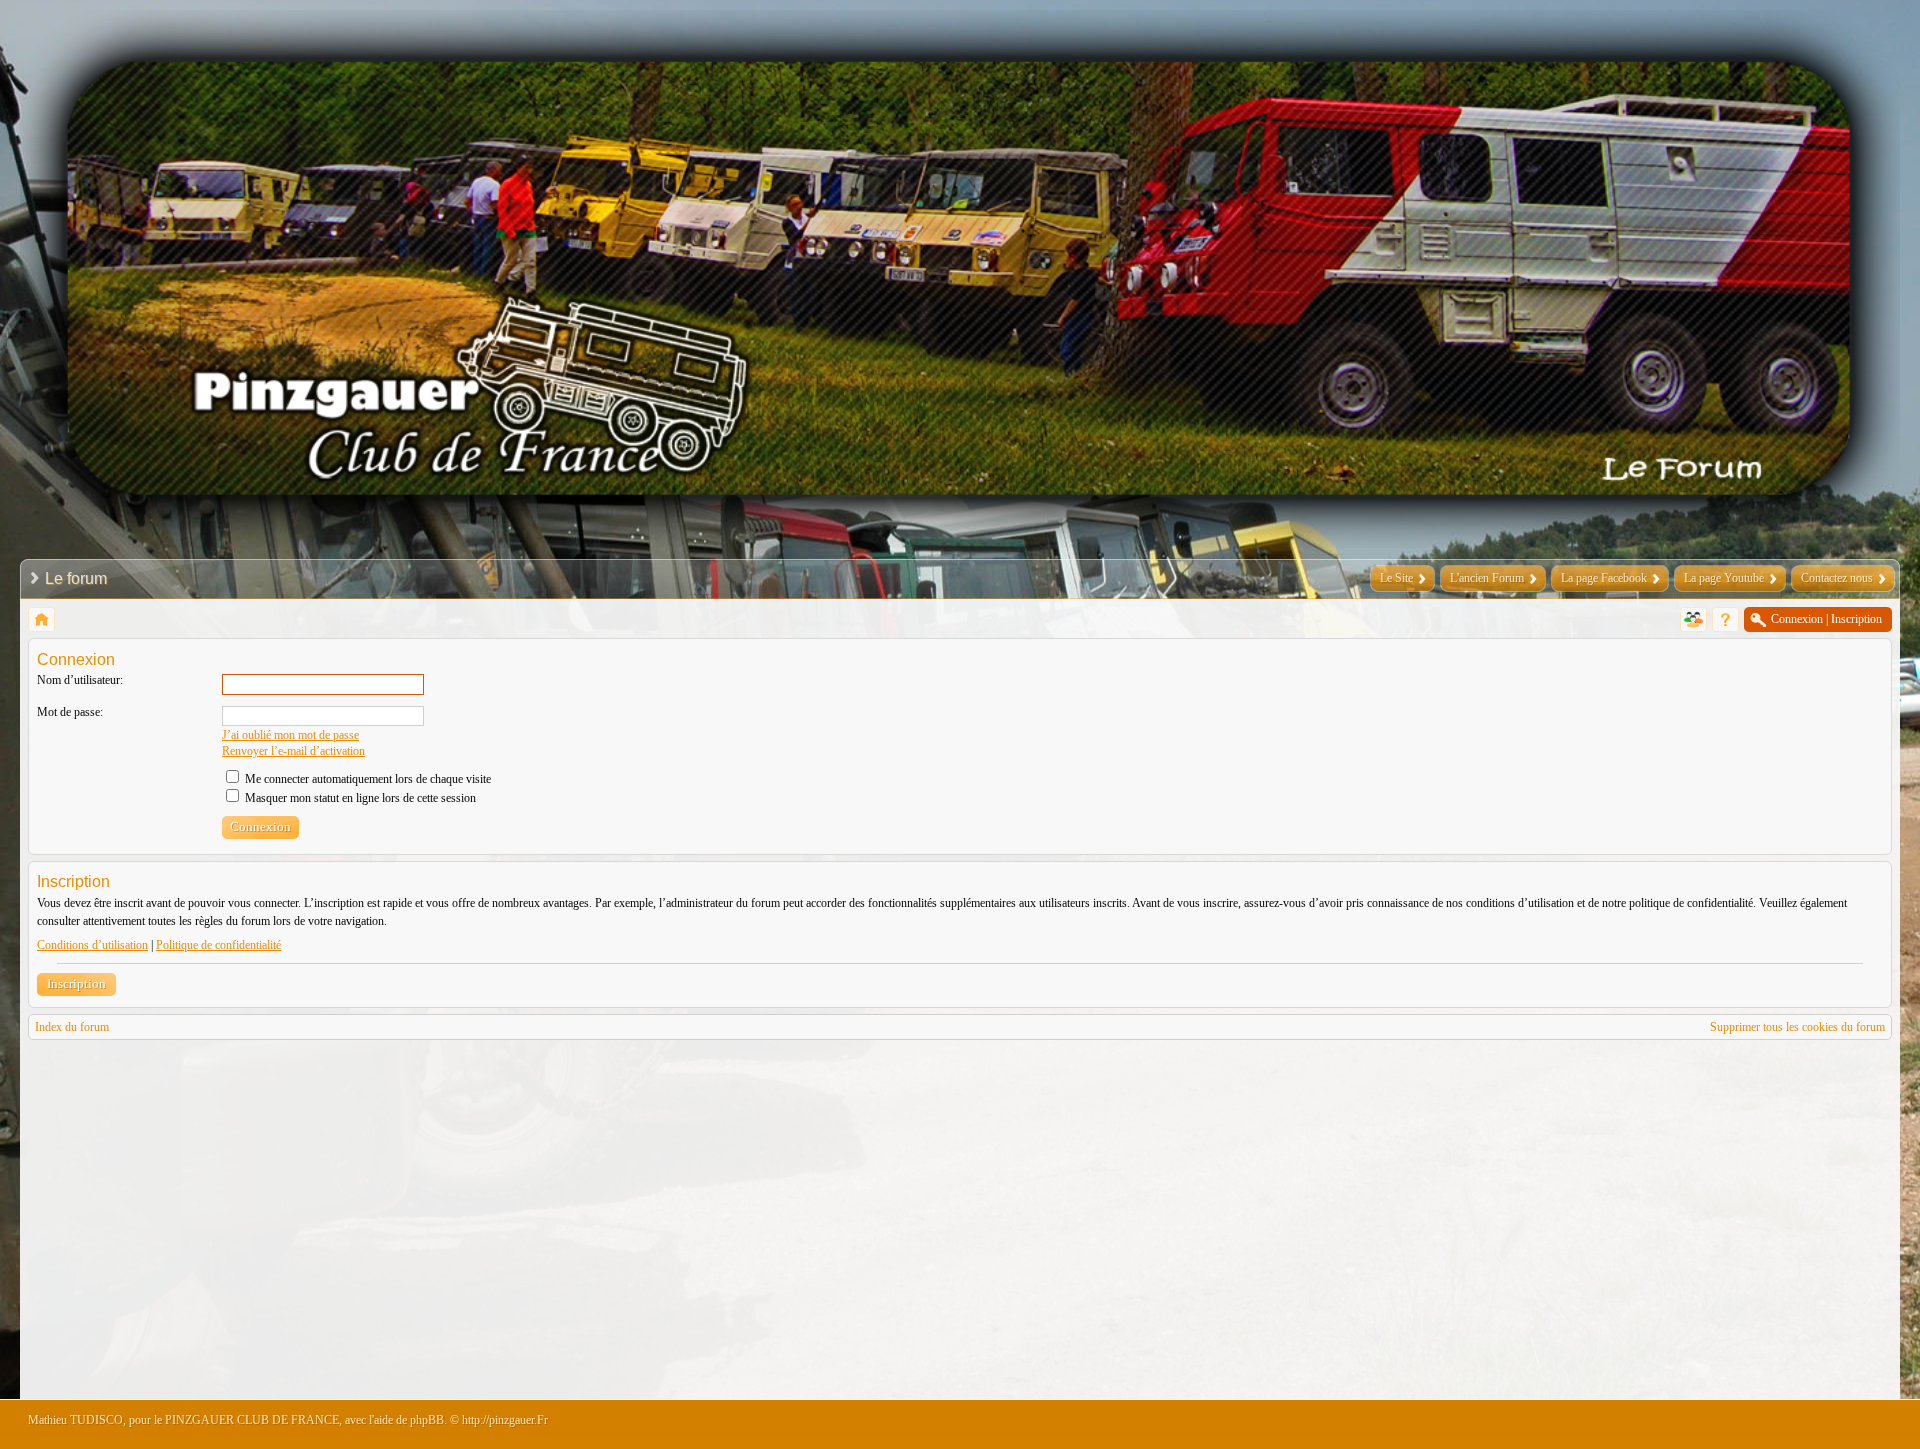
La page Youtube (1724, 578)
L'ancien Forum (1487, 578)
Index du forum (72, 1027)
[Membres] (1693, 619)
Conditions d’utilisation (92, 945)
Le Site (1396, 578)
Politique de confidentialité (218, 945)
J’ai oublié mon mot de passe (290, 735)
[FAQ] (1725, 619)
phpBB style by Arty (1802, 1425)
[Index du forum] (41, 619)
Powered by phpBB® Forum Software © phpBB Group (1862, 1425)
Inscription (76, 983)
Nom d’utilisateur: (80, 680)
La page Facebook (1604, 578)
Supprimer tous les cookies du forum (1797, 1027)
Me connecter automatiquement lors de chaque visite (366, 779)
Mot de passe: (70, 712)
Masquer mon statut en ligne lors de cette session (359, 798)
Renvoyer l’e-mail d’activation (293, 751)
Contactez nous (1837, 578)
